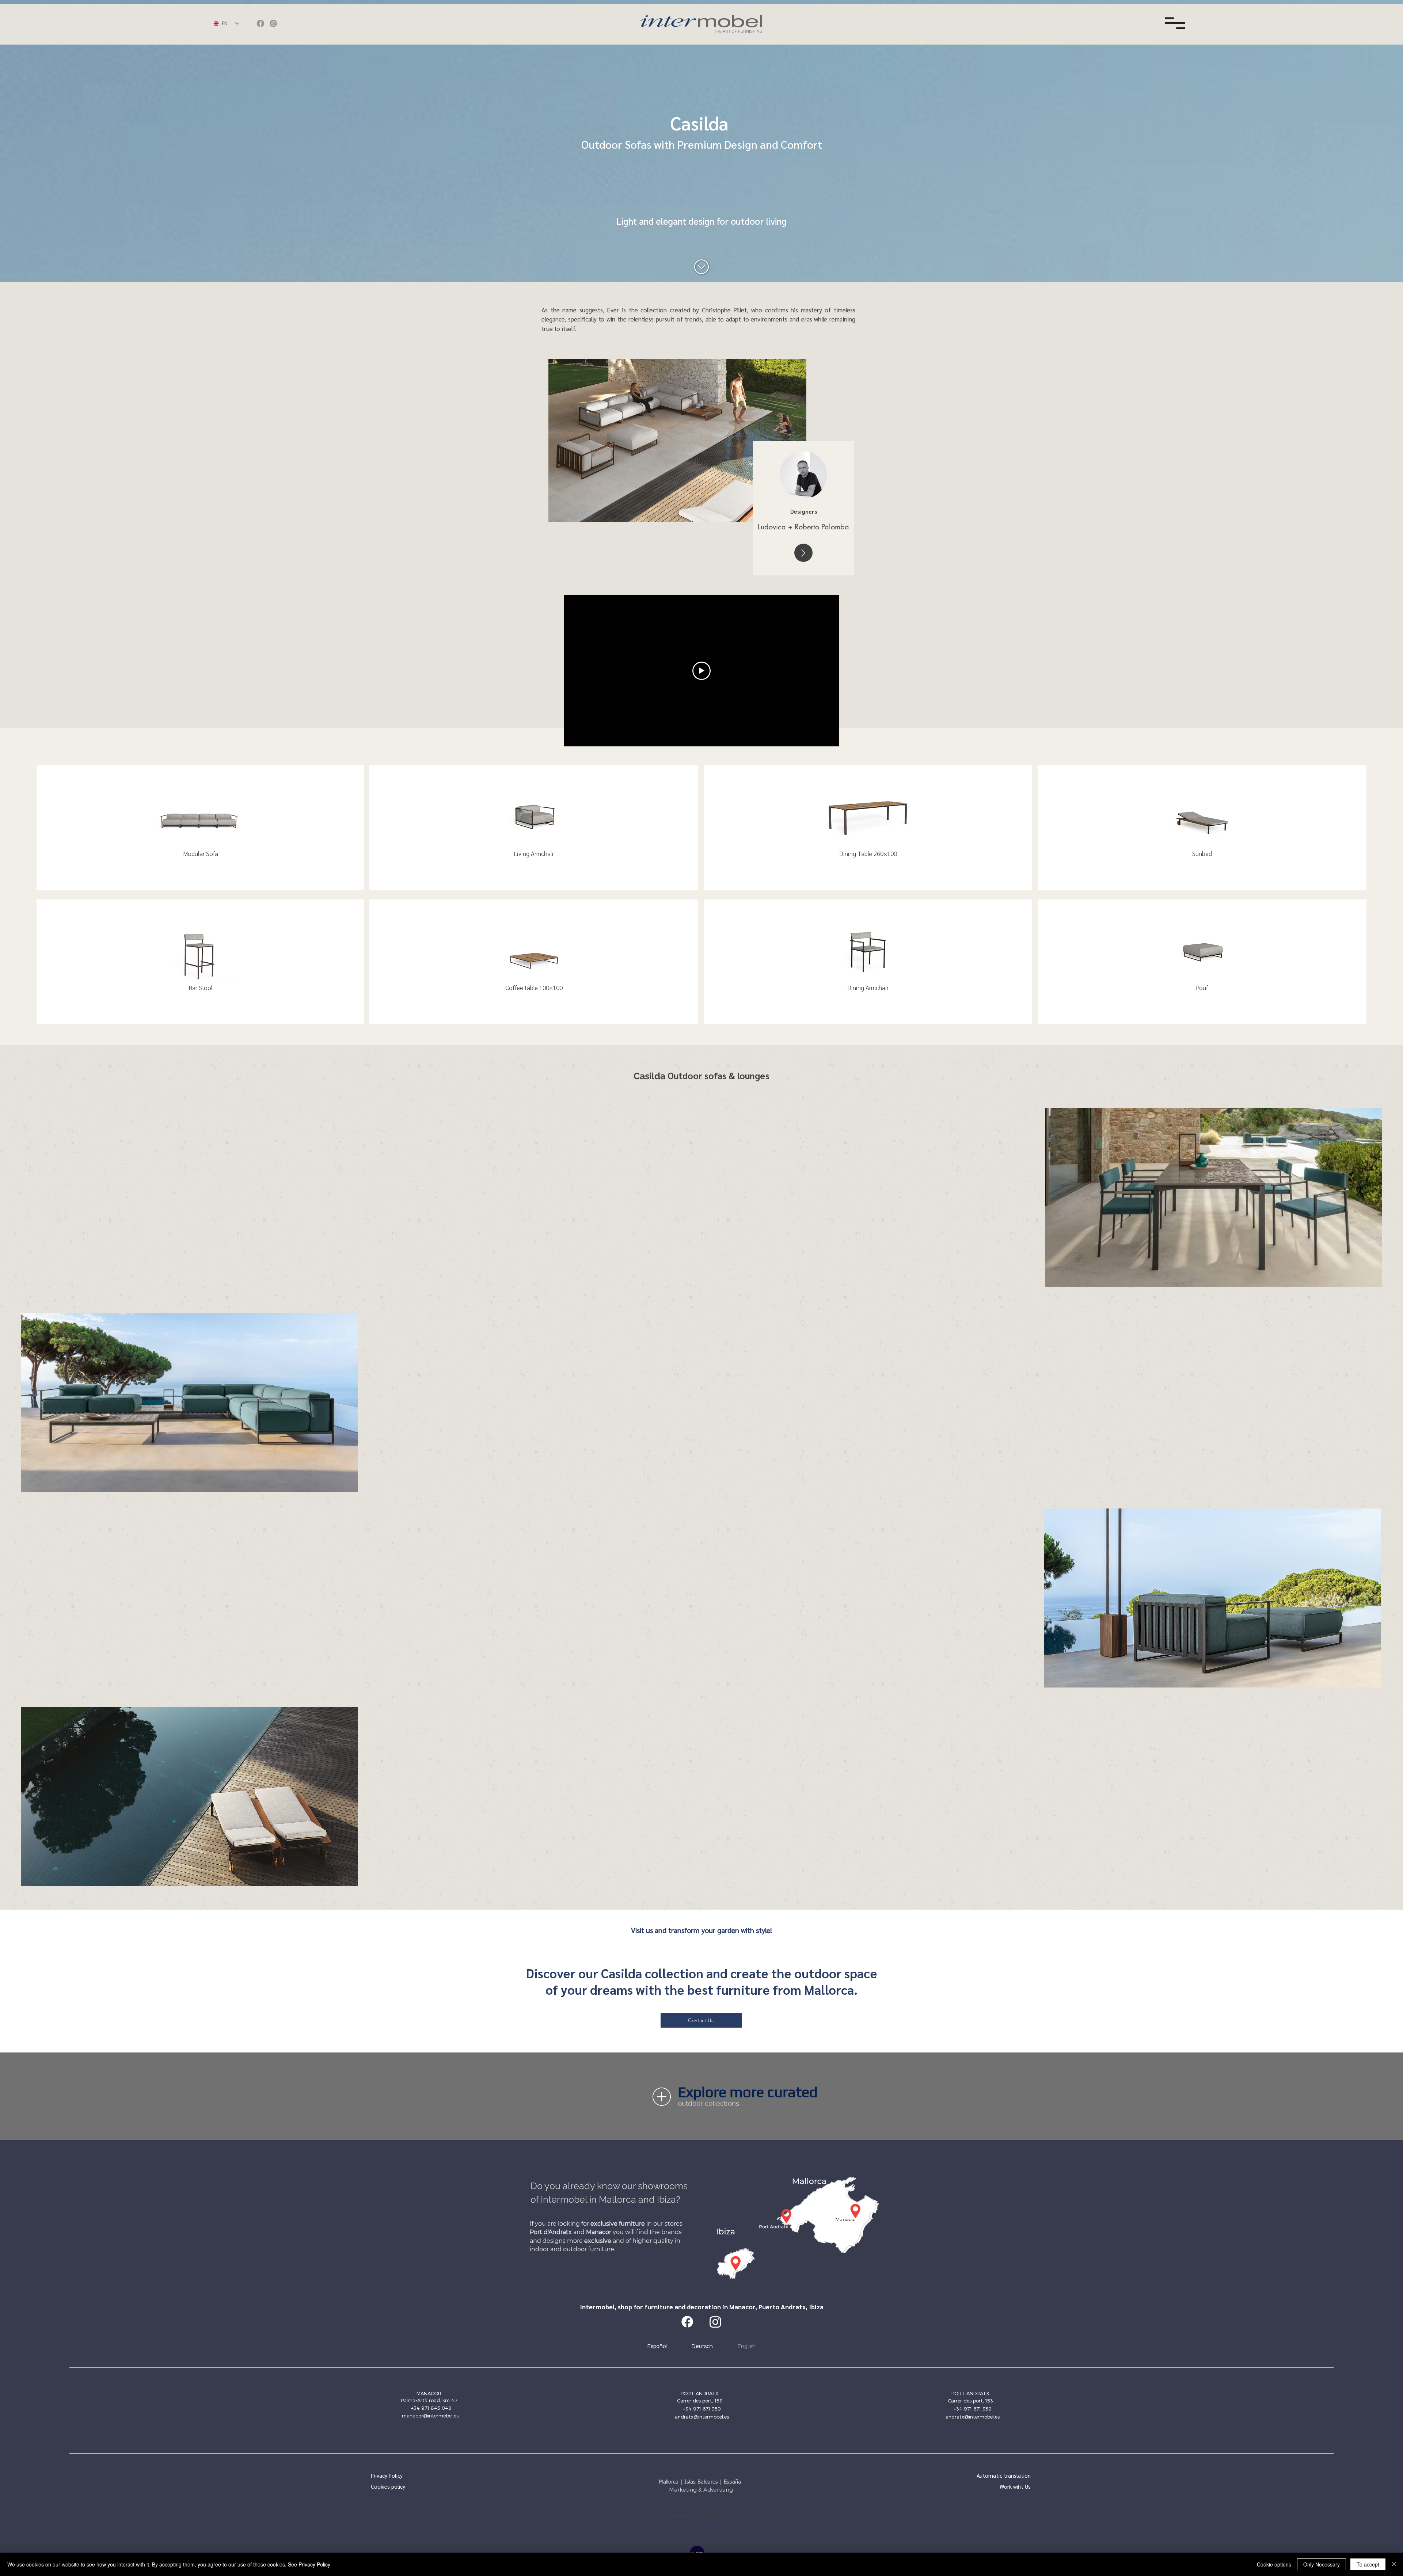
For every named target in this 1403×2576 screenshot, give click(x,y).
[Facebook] (261, 23)
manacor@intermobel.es (430, 2416)
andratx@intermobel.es (702, 2417)
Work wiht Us (1015, 2486)
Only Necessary (1322, 2564)
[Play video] (701, 671)
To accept (1368, 2564)
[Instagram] (273, 23)
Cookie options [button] (1274, 2564)
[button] (1175, 23)
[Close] (1394, 2564)
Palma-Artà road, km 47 (429, 2400)
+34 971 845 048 (431, 2408)
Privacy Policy (387, 2475)
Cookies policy (388, 2486)
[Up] (803, 553)
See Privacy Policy (309, 2564)
